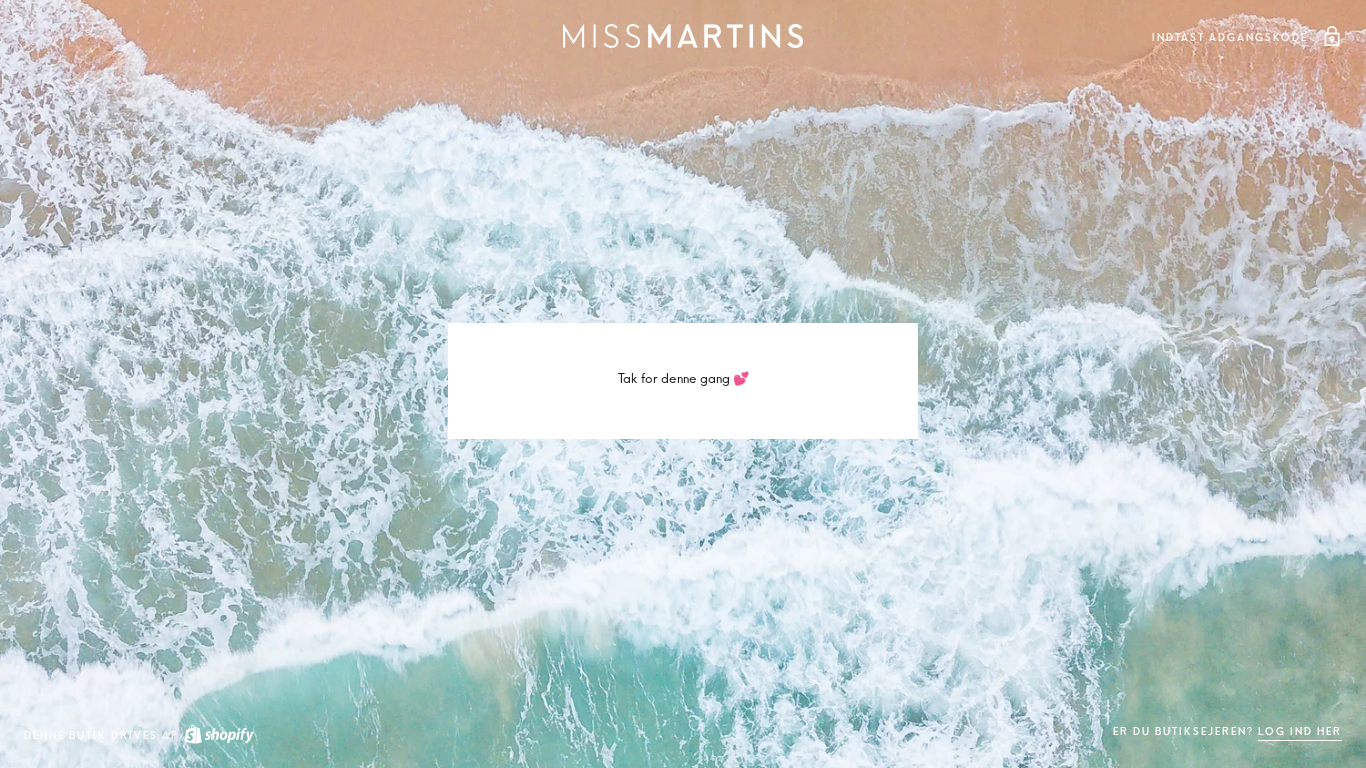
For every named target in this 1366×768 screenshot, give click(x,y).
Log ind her (1300, 731)
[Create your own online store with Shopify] (218, 735)
